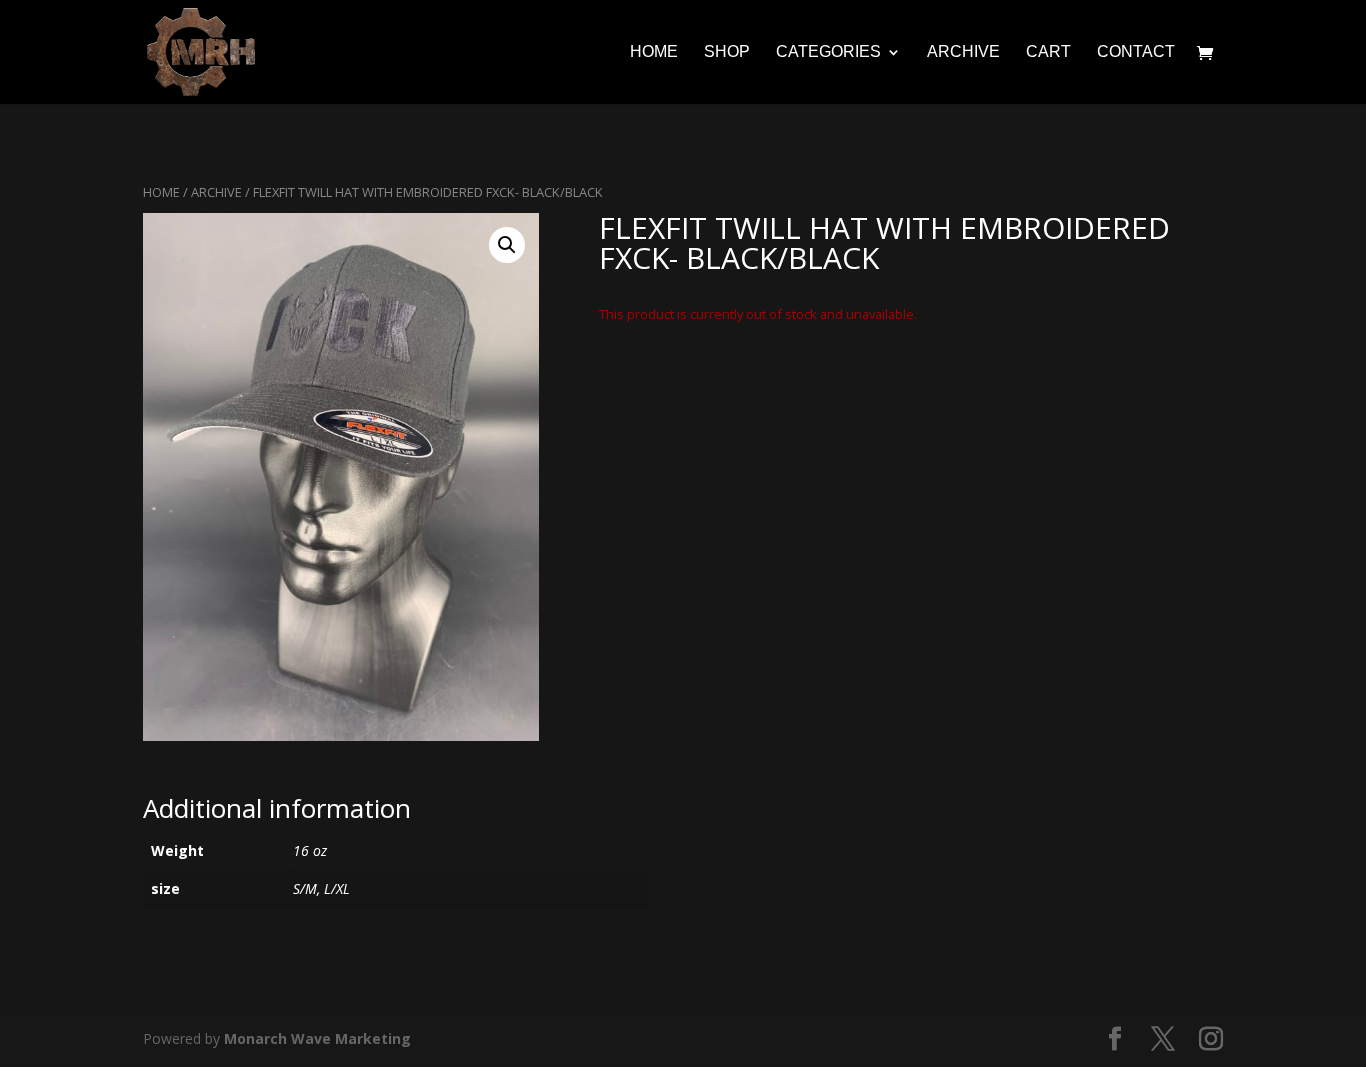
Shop (727, 52)
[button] (507, 245)
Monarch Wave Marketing (317, 1038)
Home (654, 52)
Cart (1048, 52)
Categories (828, 52)
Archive (963, 52)
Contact (1136, 52)
